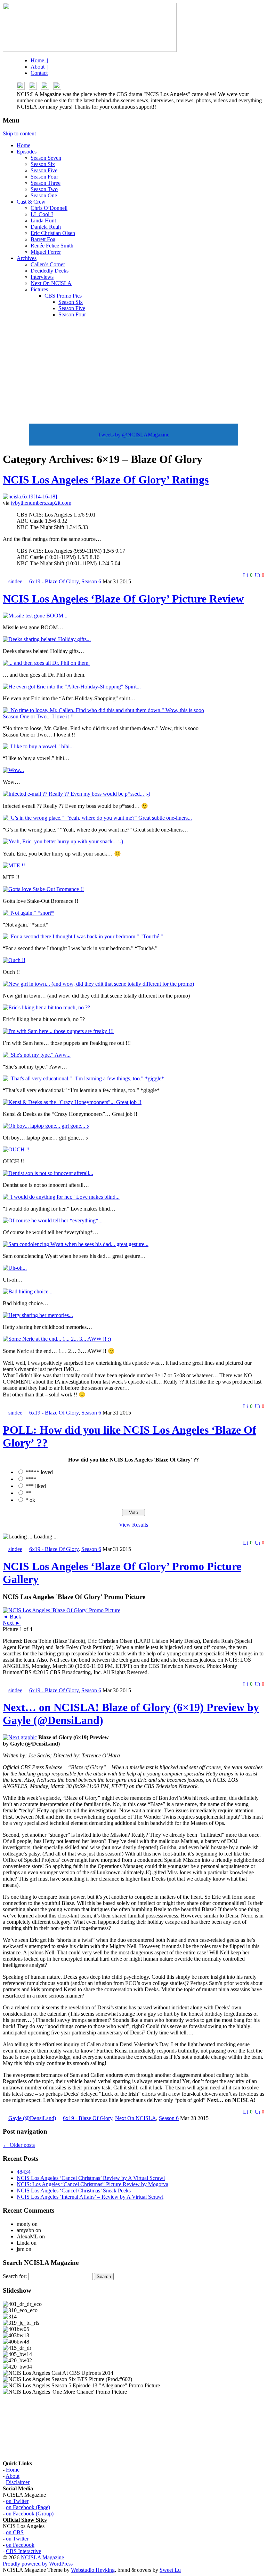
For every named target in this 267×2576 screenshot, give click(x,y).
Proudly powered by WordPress (38, 2564)
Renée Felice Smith (52, 246)
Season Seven (46, 158)
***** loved (39, 1472)
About (13, 2476)
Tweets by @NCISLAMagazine (134, 435)
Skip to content (19, 133)
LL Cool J (42, 214)
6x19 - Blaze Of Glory (54, 581)
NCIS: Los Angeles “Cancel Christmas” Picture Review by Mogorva (92, 2184)
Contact (39, 73)
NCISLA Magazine (42, 2557)
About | (39, 67)
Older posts (19, 2145)
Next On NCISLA (51, 283)
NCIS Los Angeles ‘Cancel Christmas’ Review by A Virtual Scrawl (91, 2178)
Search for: (15, 2276)
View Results (133, 1525)
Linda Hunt (43, 220)
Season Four (44, 177)
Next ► (12, 1623)
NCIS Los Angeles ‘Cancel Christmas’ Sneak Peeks (74, 2191)
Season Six (43, 164)
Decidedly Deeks (50, 271)
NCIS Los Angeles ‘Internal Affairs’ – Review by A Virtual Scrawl (90, 2197)
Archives (27, 258)
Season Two (44, 189)
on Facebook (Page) (28, 2507)
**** (31, 1479)
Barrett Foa (43, 239)
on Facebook (20, 2545)
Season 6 (91, 581)
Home (23, 145)
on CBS (15, 2532)
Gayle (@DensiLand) (32, 2118)
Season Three (46, 183)
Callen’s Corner (48, 264)
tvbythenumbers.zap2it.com (41, 503)
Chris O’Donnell (49, 208)
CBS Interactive (23, 2551)
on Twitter (17, 2501)
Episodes (27, 152)
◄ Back (12, 1617)
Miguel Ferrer (46, 252)
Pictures (39, 289)
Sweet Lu (170, 2570)
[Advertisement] (133, 372)
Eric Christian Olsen (53, 233)
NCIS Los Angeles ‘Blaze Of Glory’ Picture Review (123, 599)
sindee (15, 581)
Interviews (42, 277)
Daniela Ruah (46, 227)
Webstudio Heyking (93, 2570)
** (28, 1493)
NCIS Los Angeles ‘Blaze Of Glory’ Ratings (106, 480)
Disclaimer (18, 2482)
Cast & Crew (31, 202)
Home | (39, 60)
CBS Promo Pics (63, 296)
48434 (24, 2172)
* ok (30, 1500)
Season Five (44, 170)
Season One (44, 195)
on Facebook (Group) (30, 2514)
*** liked (36, 1486)
